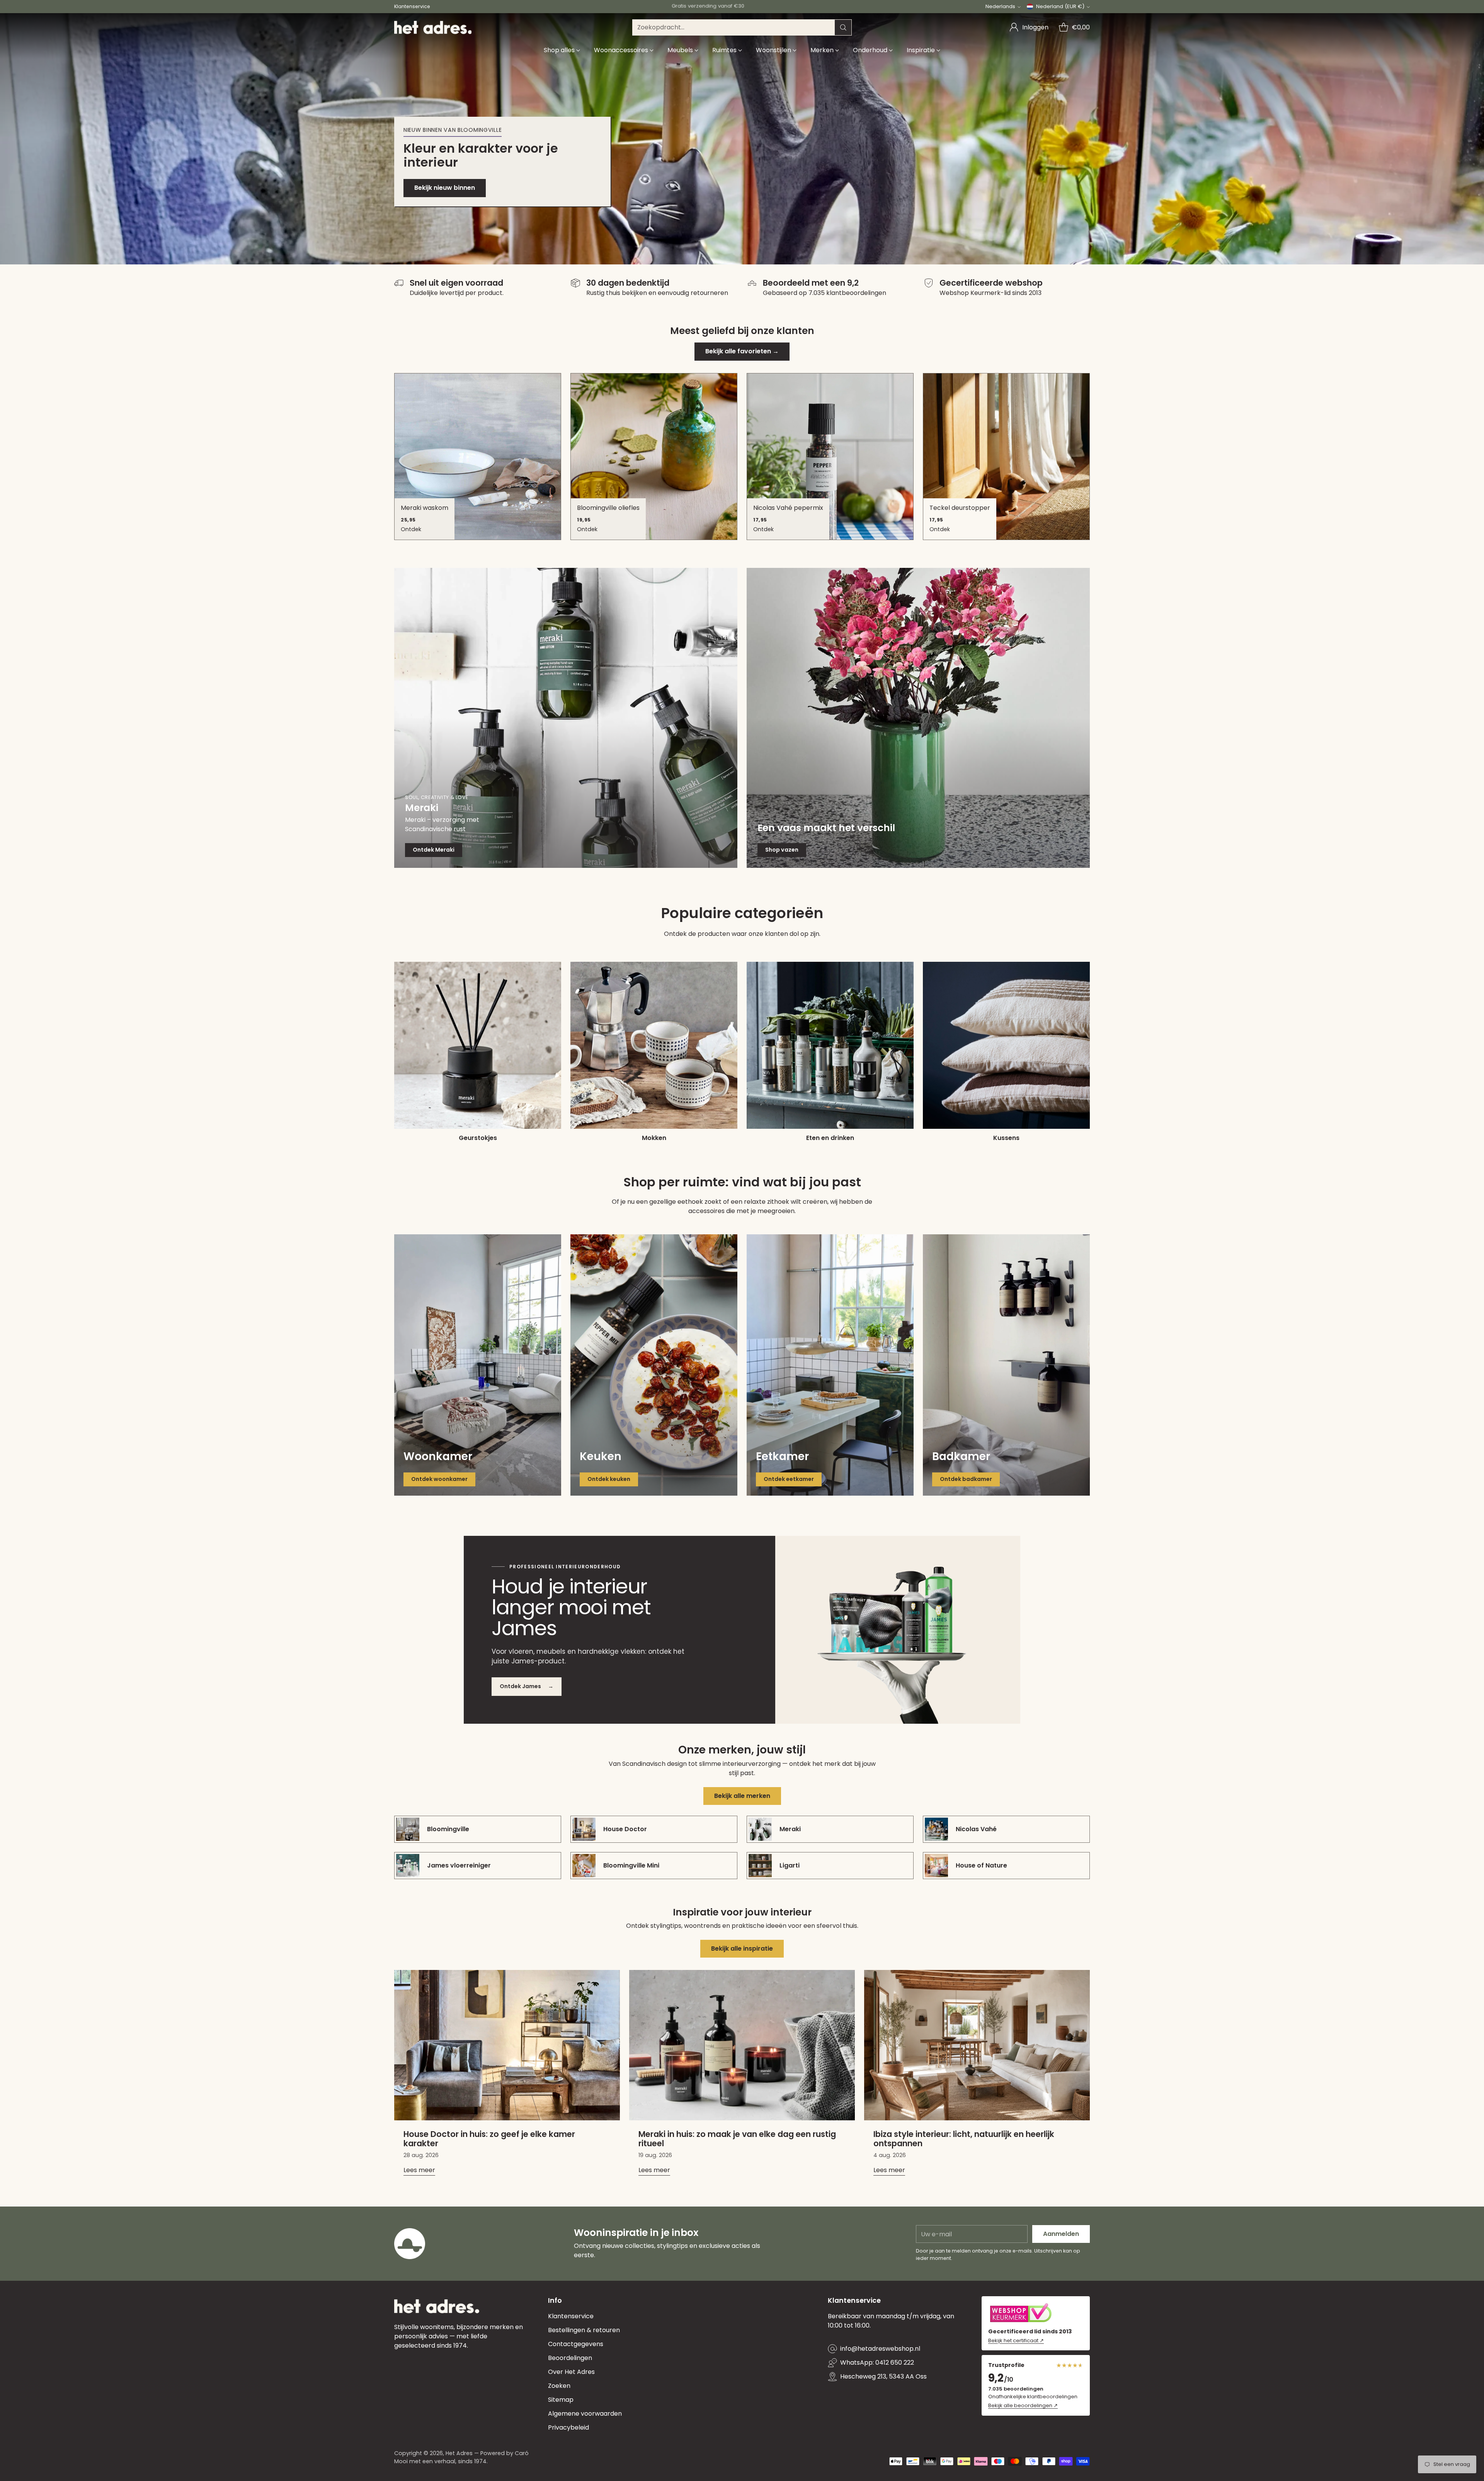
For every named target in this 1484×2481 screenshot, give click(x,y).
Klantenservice (571, 2316)
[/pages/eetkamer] (830, 1365)
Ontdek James (527, 1686)
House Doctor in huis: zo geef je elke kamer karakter (489, 2139)
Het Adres (459, 2453)
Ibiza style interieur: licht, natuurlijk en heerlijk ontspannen (964, 2139)
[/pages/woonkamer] (478, 1365)
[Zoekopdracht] (843, 27)
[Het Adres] (433, 27)
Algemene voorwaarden (585, 2414)
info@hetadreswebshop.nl (880, 2349)
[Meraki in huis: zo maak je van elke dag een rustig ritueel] (742, 2045)
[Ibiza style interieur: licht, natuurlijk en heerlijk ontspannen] (977, 2045)
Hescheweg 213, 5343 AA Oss (883, 2376)
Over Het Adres (571, 2372)
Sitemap (561, 2400)
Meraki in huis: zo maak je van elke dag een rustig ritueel (737, 2139)
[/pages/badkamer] (1006, 1365)
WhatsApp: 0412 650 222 (877, 2363)
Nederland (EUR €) (1060, 6)
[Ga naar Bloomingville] (742, 139)
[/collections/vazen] (918, 718)
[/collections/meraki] (566, 718)
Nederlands (1000, 6)
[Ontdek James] (898, 1630)
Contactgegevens (576, 2344)
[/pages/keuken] (654, 1365)
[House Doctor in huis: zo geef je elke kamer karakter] (507, 2045)
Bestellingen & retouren (584, 2330)
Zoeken (559, 2386)
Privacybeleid (568, 2427)
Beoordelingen (570, 2358)
